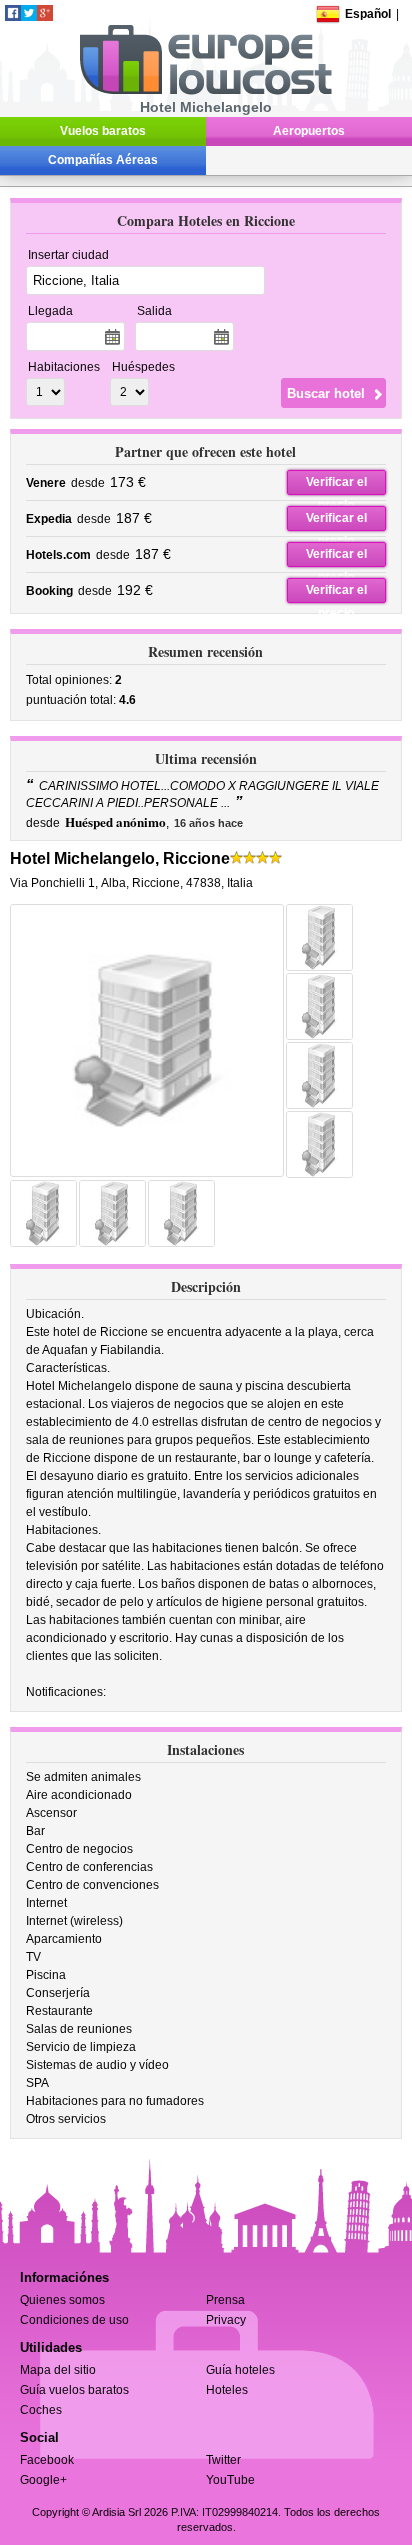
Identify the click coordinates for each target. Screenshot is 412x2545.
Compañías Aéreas (103, 160)
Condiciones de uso (74, 2320)
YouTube (230, 2480)
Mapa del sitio (58, 2370)
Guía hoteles (240, 2370)
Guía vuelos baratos (74, 2390)
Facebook (47, 2460)
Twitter (223, 2460)
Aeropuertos (309, 131)
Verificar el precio (336, 485)
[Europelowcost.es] (205, 91)
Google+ (43, 2480)
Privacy (226, 2320)
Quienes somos (62, 2300)
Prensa (225, 2300)
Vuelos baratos (103, 131)
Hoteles (227, 2390)
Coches (41, 2410)
